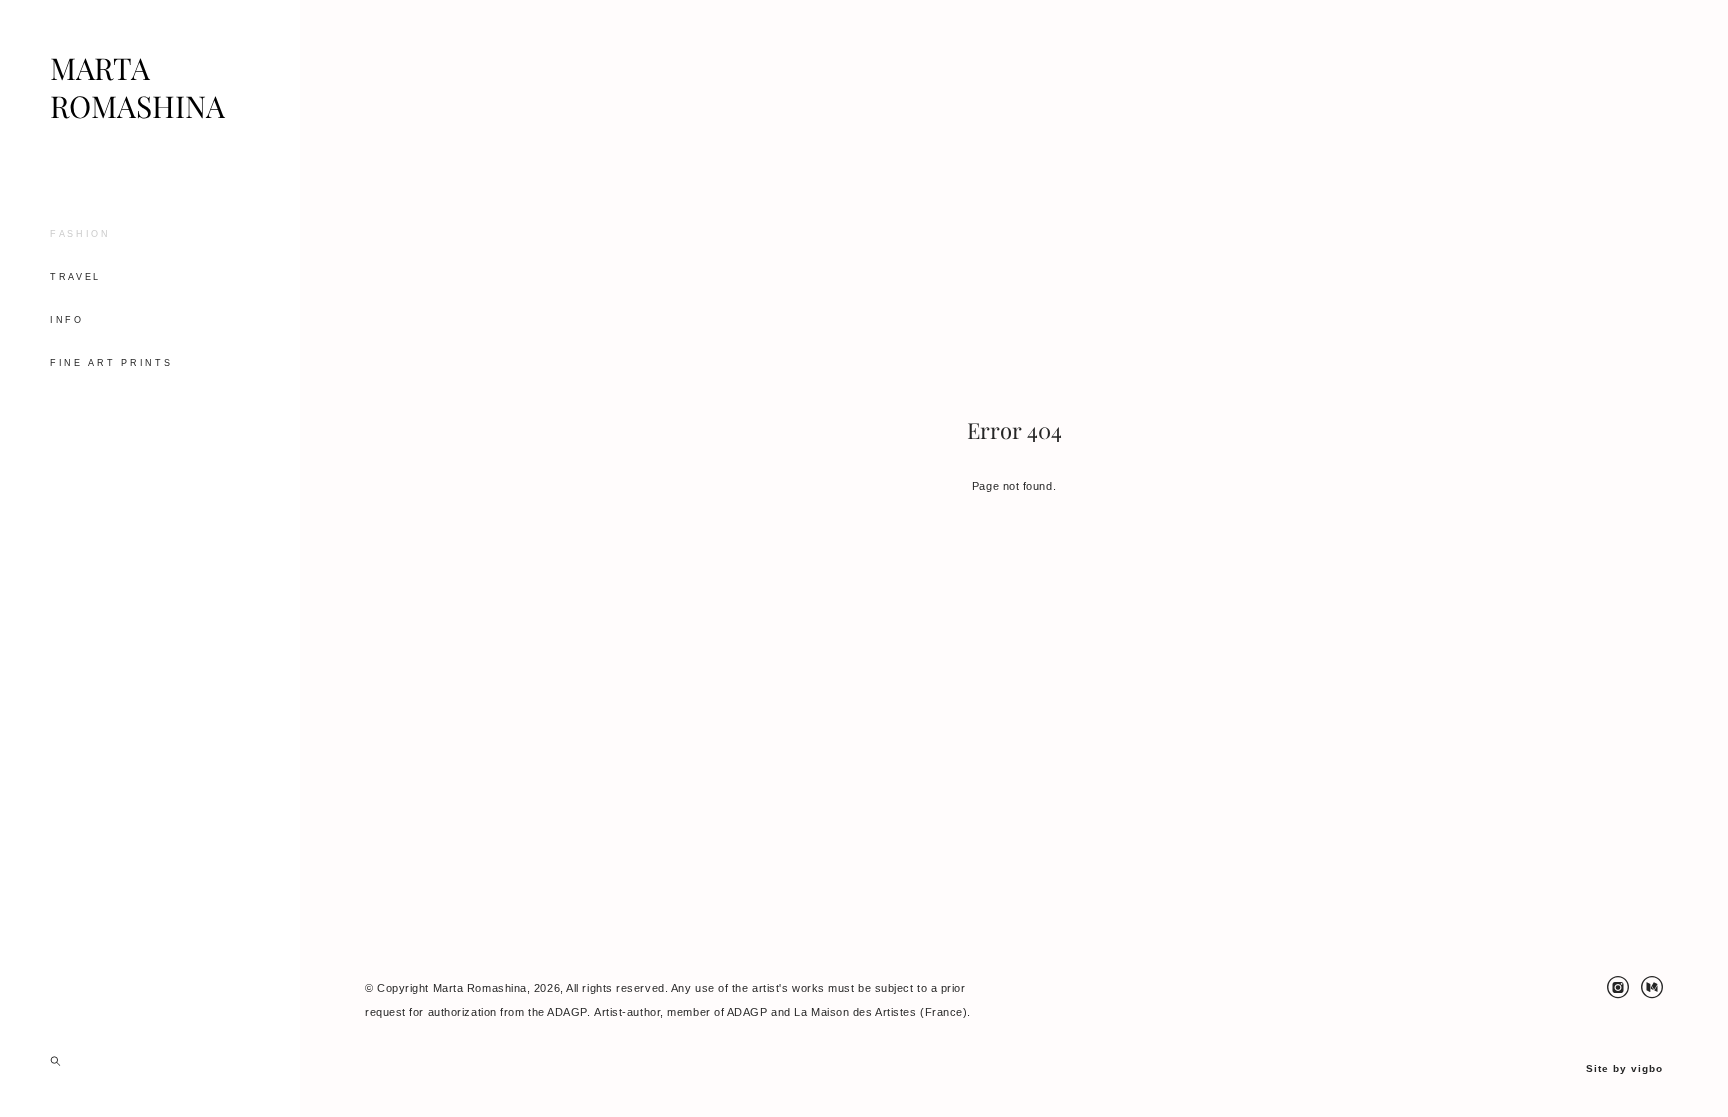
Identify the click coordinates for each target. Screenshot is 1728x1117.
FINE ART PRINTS (111, 363)
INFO (67, 320)
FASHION (80, 234)
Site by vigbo (1624, 1069)
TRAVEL (75, 277)
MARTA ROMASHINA (137, 88)
